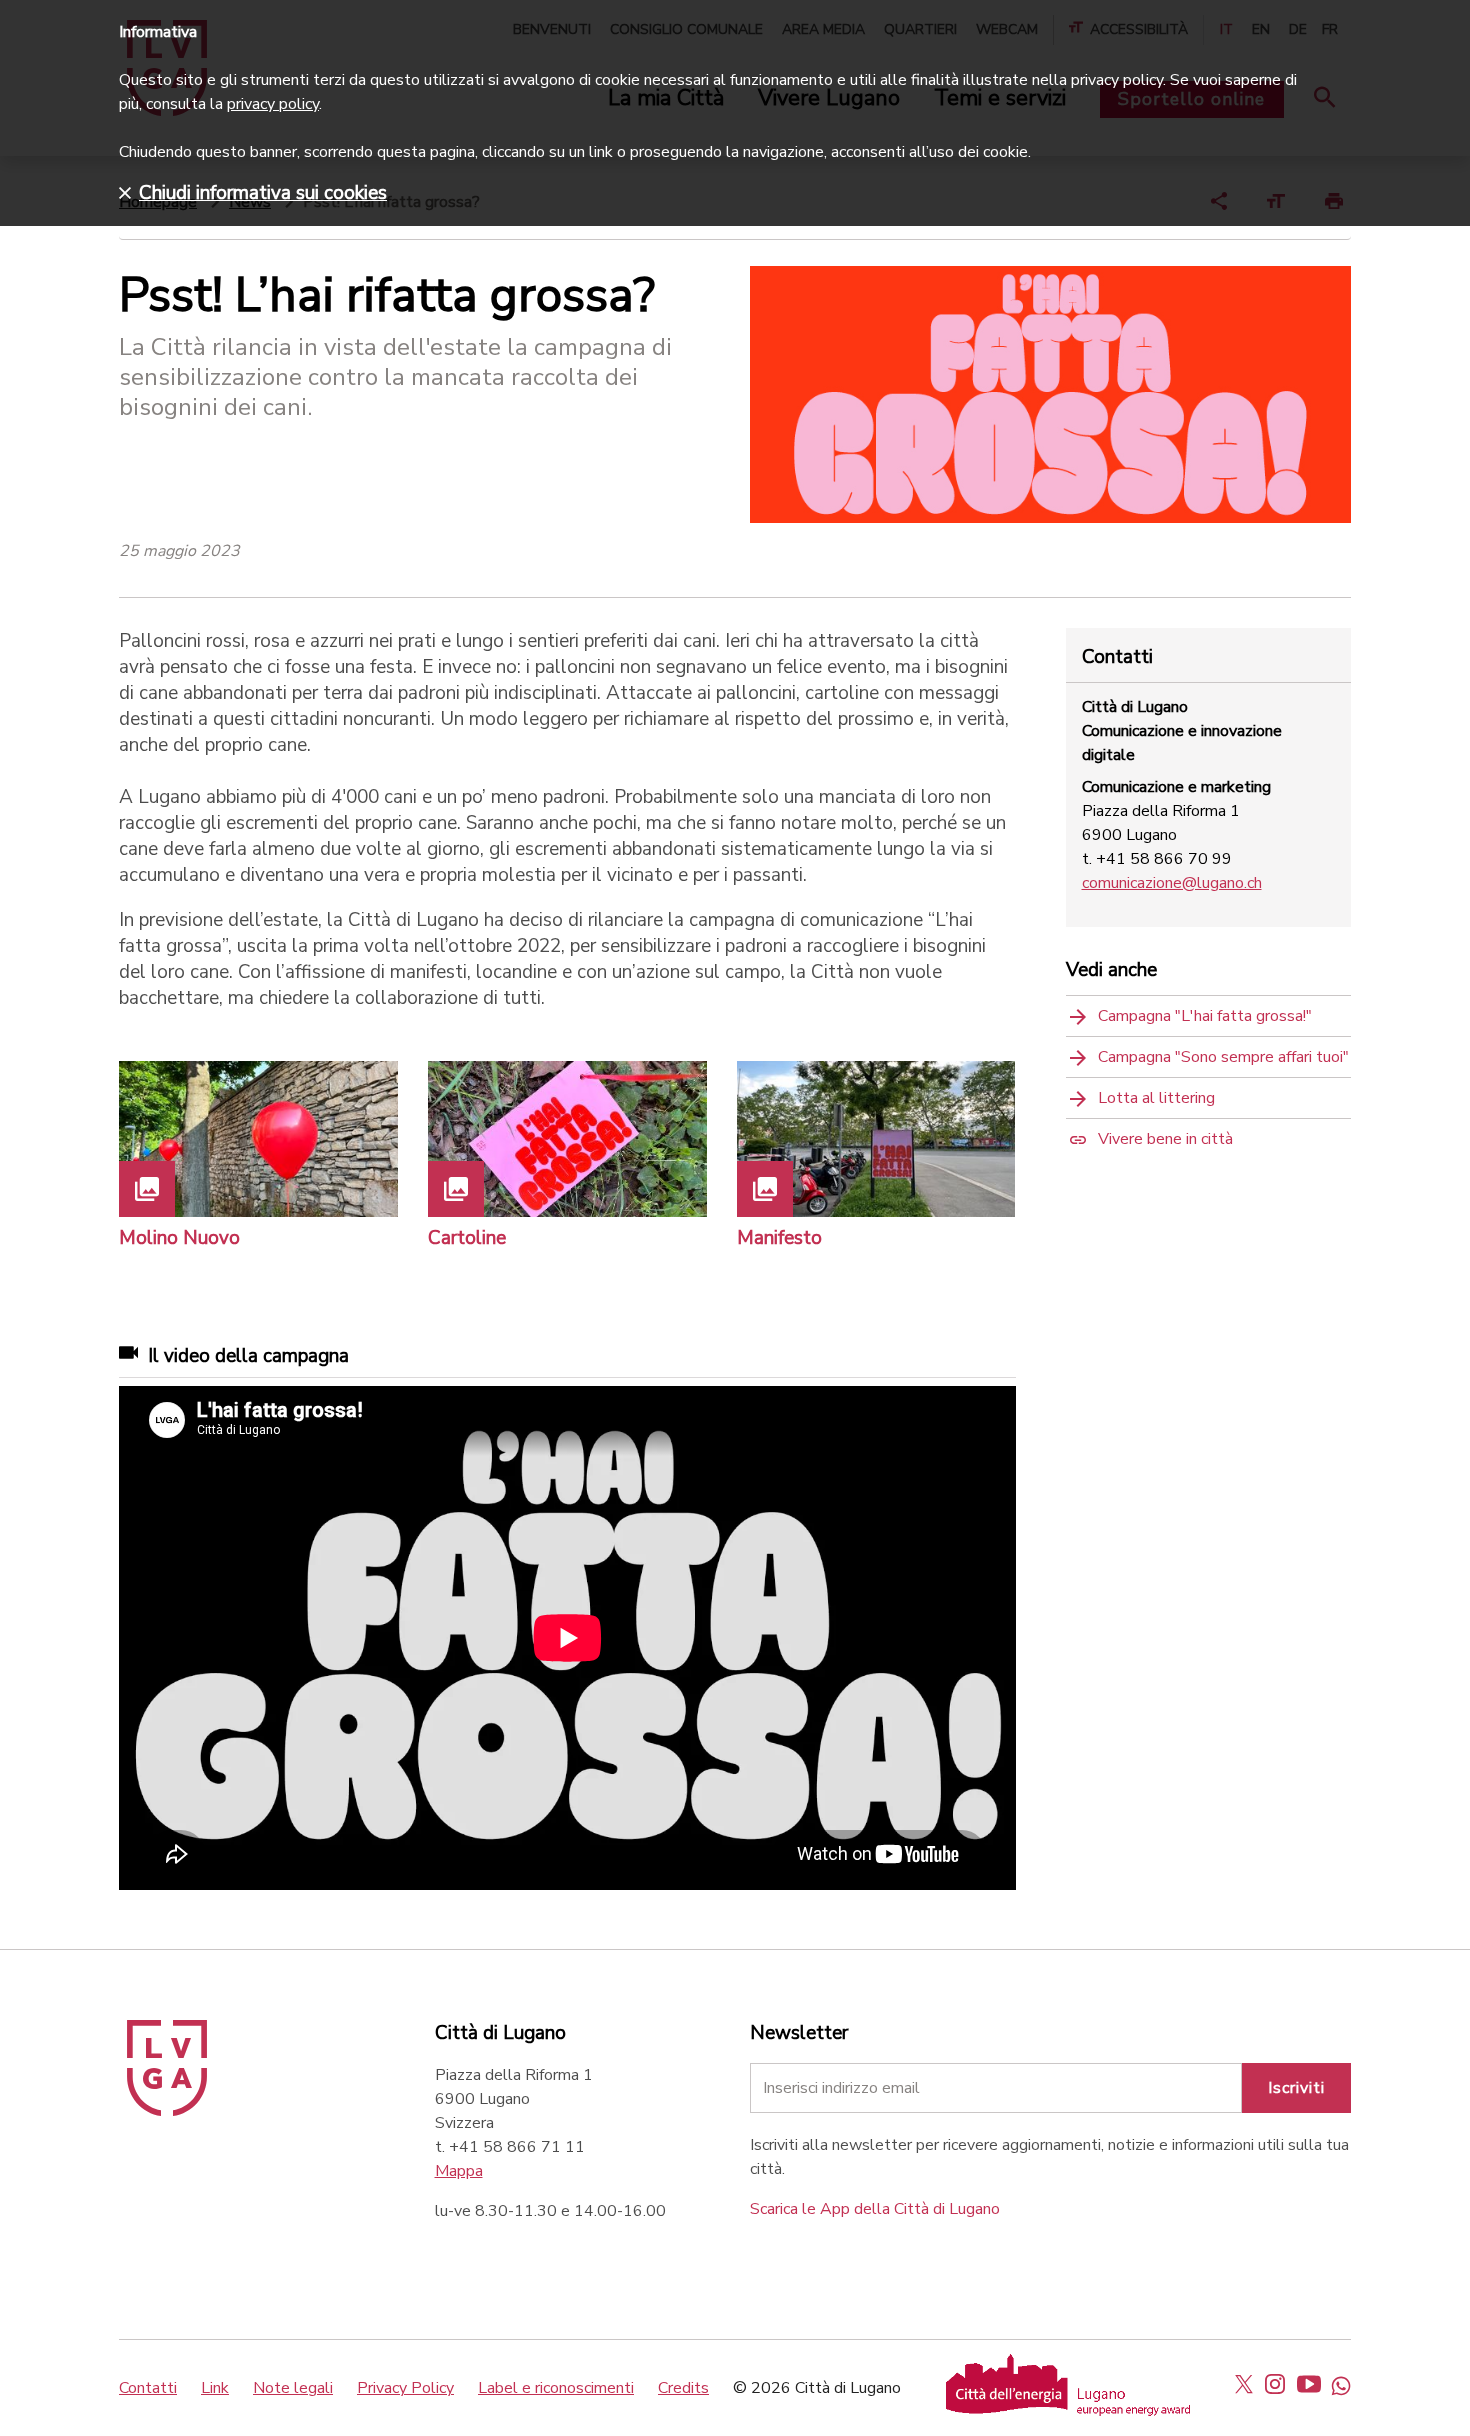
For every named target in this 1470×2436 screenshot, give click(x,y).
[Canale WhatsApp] (1341, 2384)
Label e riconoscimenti (556, 2388)
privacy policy (273, 104)
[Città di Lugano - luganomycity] (1244, 2384)
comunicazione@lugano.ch (1172, 883)
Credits (683, 2388)
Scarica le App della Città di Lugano (875, 2209)
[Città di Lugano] (167, 2111)
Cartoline (467, 1238)
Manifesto (779, 1238)
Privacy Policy (405, 2388)
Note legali (293, 2388)
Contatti (148, 2388)
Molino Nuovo (179, 1238)
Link (215, 2388)
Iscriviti (1296, 2088)
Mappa (459, 2171)
